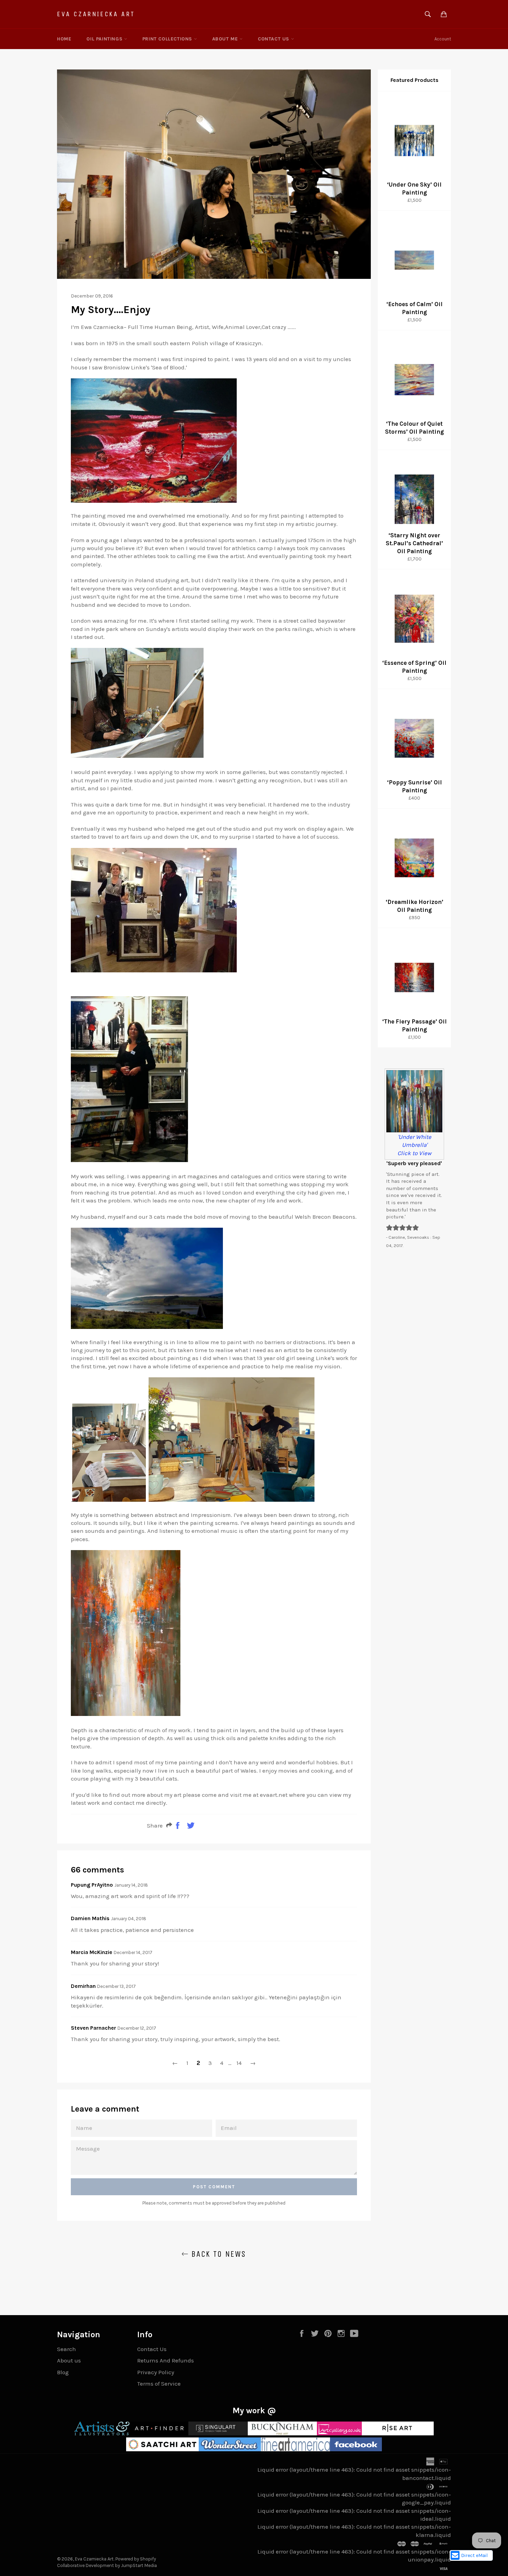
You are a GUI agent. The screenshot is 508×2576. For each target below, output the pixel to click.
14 (239, 2063)
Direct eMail (474, 2555)
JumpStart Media (139, 2565)
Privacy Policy (156, 2372)
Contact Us (274, 39)
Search (67, 2349)
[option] (414, 1126)
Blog (63, 2372)
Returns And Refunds (166, 2360)
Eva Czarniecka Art (96, 14)
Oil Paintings (105, 39)
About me (226, 39)
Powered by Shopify (136, 2559)
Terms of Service (159, 2384)
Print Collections (168, 39)
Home (64, 39)
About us (69, 2360)
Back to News (217, 2254)
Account (443, 39)
